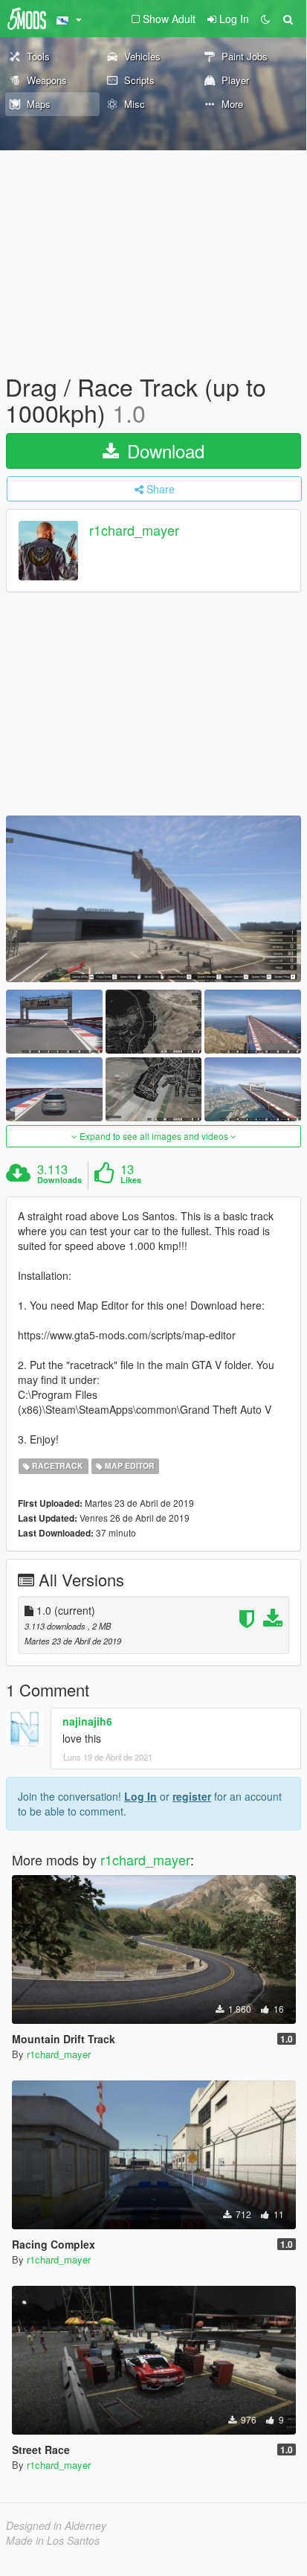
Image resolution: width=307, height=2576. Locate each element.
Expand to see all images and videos (154, 1136)
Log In (140, 1796)
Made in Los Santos (53, 2540)
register (192, 1796)
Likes (131, 1180)
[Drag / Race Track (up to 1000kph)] (153, 898)
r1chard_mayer (134, 531)
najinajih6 (87, 1721)
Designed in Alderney (56, 2525)
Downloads (59, 1180)
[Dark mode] (265, 19)
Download (163, 451)
